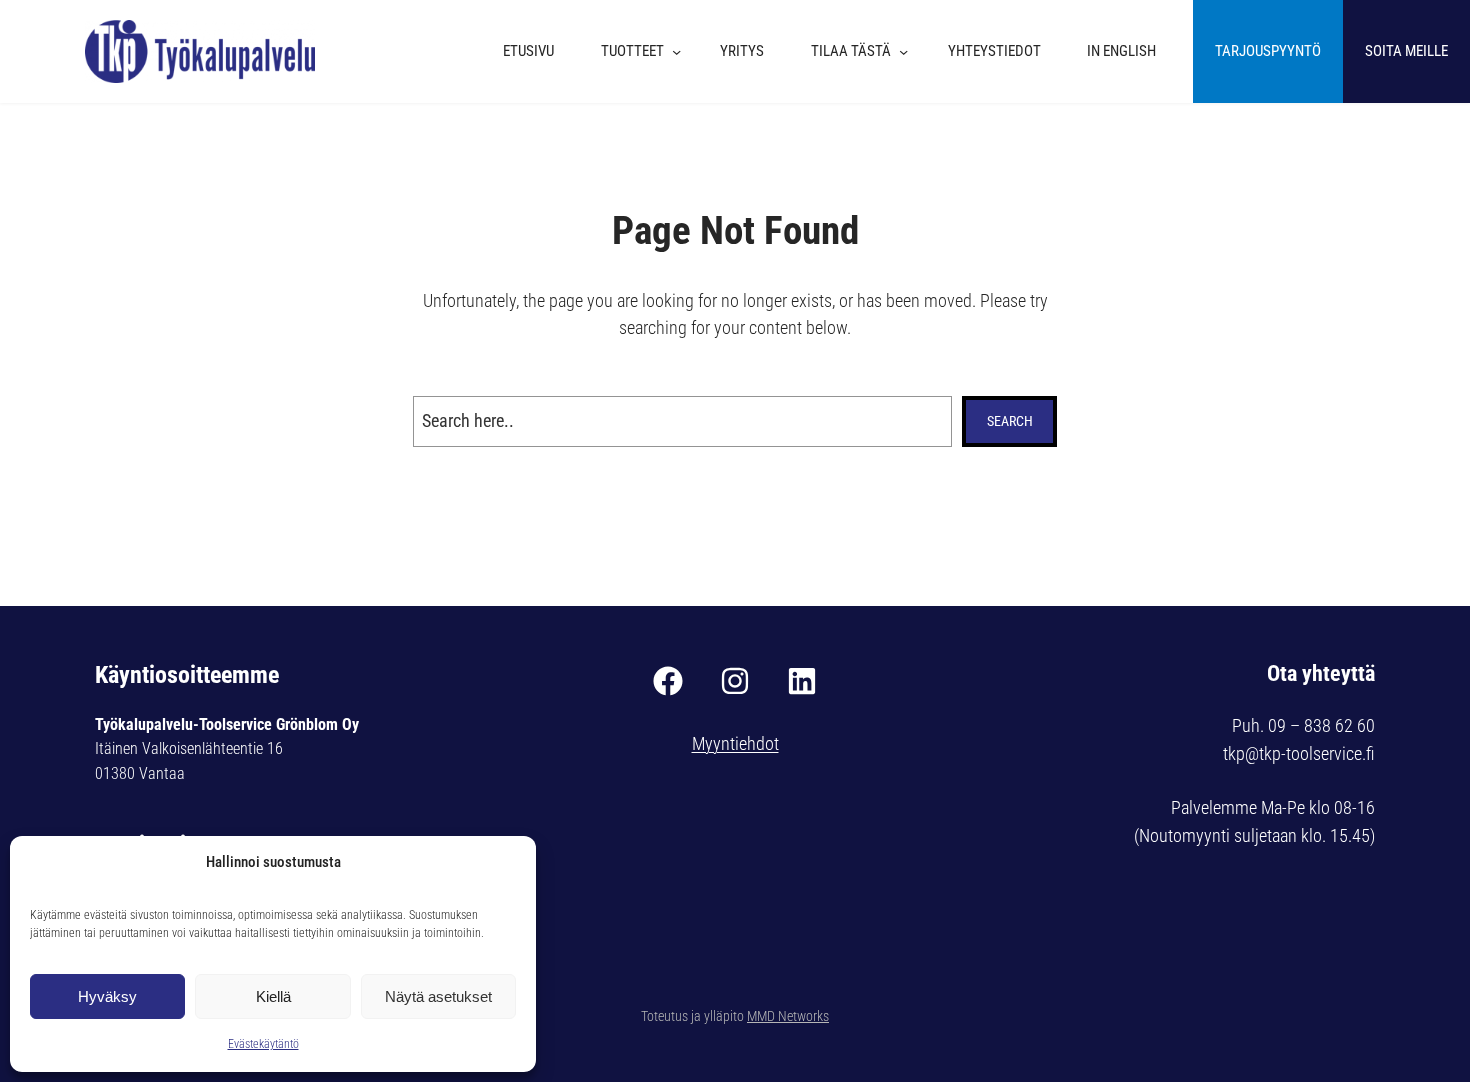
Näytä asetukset (438, 996)
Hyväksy (107, 996)
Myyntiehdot (735, 744)
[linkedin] (802, 681)
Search (1010, 421)
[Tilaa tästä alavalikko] (908, 51)
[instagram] (735, 681)
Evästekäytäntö (263, 1044)
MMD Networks (788, 1016)
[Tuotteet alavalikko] (681, 51)
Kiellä (273, 996)
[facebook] (668, 681)
